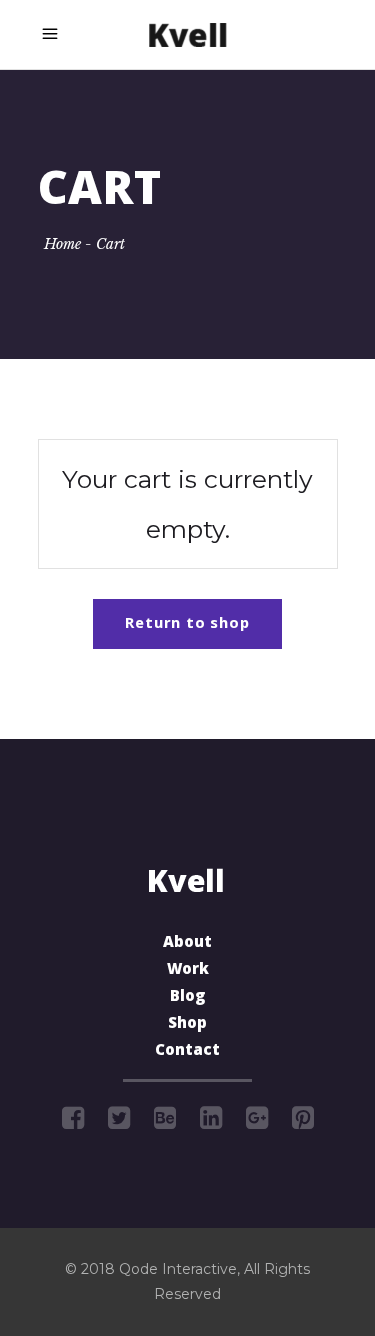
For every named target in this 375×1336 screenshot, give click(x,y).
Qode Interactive (178, 1269)
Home (62, 244)
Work (188, 971)
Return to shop (187, 625)
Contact (187, 1052)
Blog (187, 998)
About (187, 944)
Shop (187, 1025)
